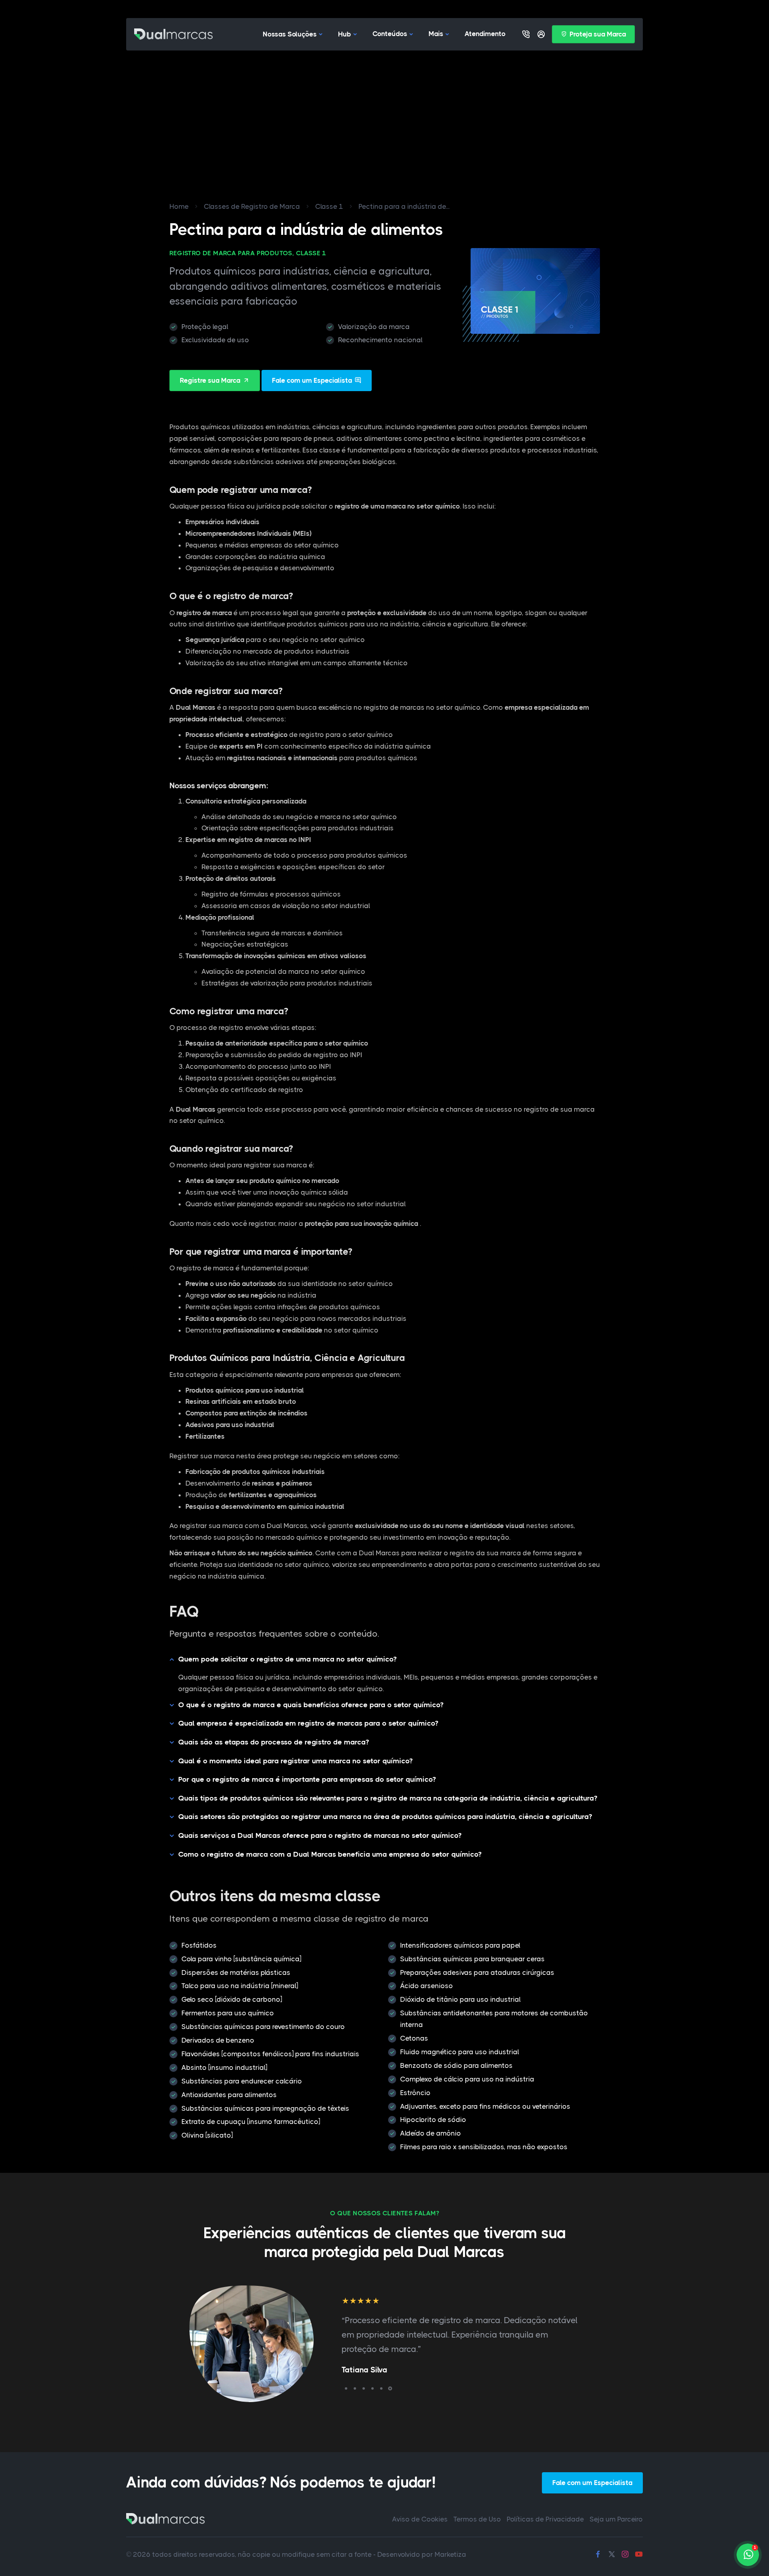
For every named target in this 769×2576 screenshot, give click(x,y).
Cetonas (414, 2038)
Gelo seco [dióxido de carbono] (232, 1999)
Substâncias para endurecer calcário (242, 2081)
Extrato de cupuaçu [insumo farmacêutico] (251, 2122)
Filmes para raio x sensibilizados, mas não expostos (484, 2147)
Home (179, 206)
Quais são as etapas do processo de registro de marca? (274, 1742)
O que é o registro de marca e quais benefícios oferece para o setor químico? (311, 1705)
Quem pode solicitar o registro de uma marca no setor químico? (287, 1659)
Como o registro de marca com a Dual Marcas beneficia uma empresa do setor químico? (330, 1854)
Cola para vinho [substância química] (241, 1959)
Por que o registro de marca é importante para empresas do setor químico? (307, 1779)
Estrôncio (415, 2093)
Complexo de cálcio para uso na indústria (467, 2079)
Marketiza (450, 2554)
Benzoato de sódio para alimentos (456, 2065)
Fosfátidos (199, 1945)
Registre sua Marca (210, 380)
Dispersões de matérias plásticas (236, 1972)
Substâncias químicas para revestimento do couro (263, 2027)
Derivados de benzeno (218, 2040)
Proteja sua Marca (598, 34)
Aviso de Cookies (420, 2519)
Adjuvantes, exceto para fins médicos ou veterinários (485, 2106)
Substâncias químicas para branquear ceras (472, 1959)
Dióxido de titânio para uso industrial (460, 1999)
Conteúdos (390, 34)
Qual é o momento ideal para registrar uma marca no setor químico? (295, 1761)
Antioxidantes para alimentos (229, 2095)
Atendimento (485, 34)
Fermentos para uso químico (228, 2013)
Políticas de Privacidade (545, 2519)
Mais (436, 34)
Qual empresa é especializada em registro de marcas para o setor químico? (308, 1723)
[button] (346, 2388)
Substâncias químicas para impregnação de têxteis (265, 2108)
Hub (345, 34)
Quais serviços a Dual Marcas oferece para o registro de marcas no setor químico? (320, 1835)
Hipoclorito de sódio (433, 2120)
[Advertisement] (384, 111)
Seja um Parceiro (616, 2519)
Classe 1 (329, 206)
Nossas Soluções (290, 34)
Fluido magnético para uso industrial (460, 2052)
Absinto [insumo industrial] (224, 2067)
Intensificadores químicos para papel (460, 1945)
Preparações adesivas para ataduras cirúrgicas (477, 1972)
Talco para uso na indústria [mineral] (240, 1986)
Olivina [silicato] (207, 2135)
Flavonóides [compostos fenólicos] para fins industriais (270, 2054)
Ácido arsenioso (427, 1986)
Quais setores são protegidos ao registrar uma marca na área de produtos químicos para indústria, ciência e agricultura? (385, 1817)
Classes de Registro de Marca (252, 206)
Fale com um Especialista (312, 380)
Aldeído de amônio (431, 2133)
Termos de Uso (477, 2519)
